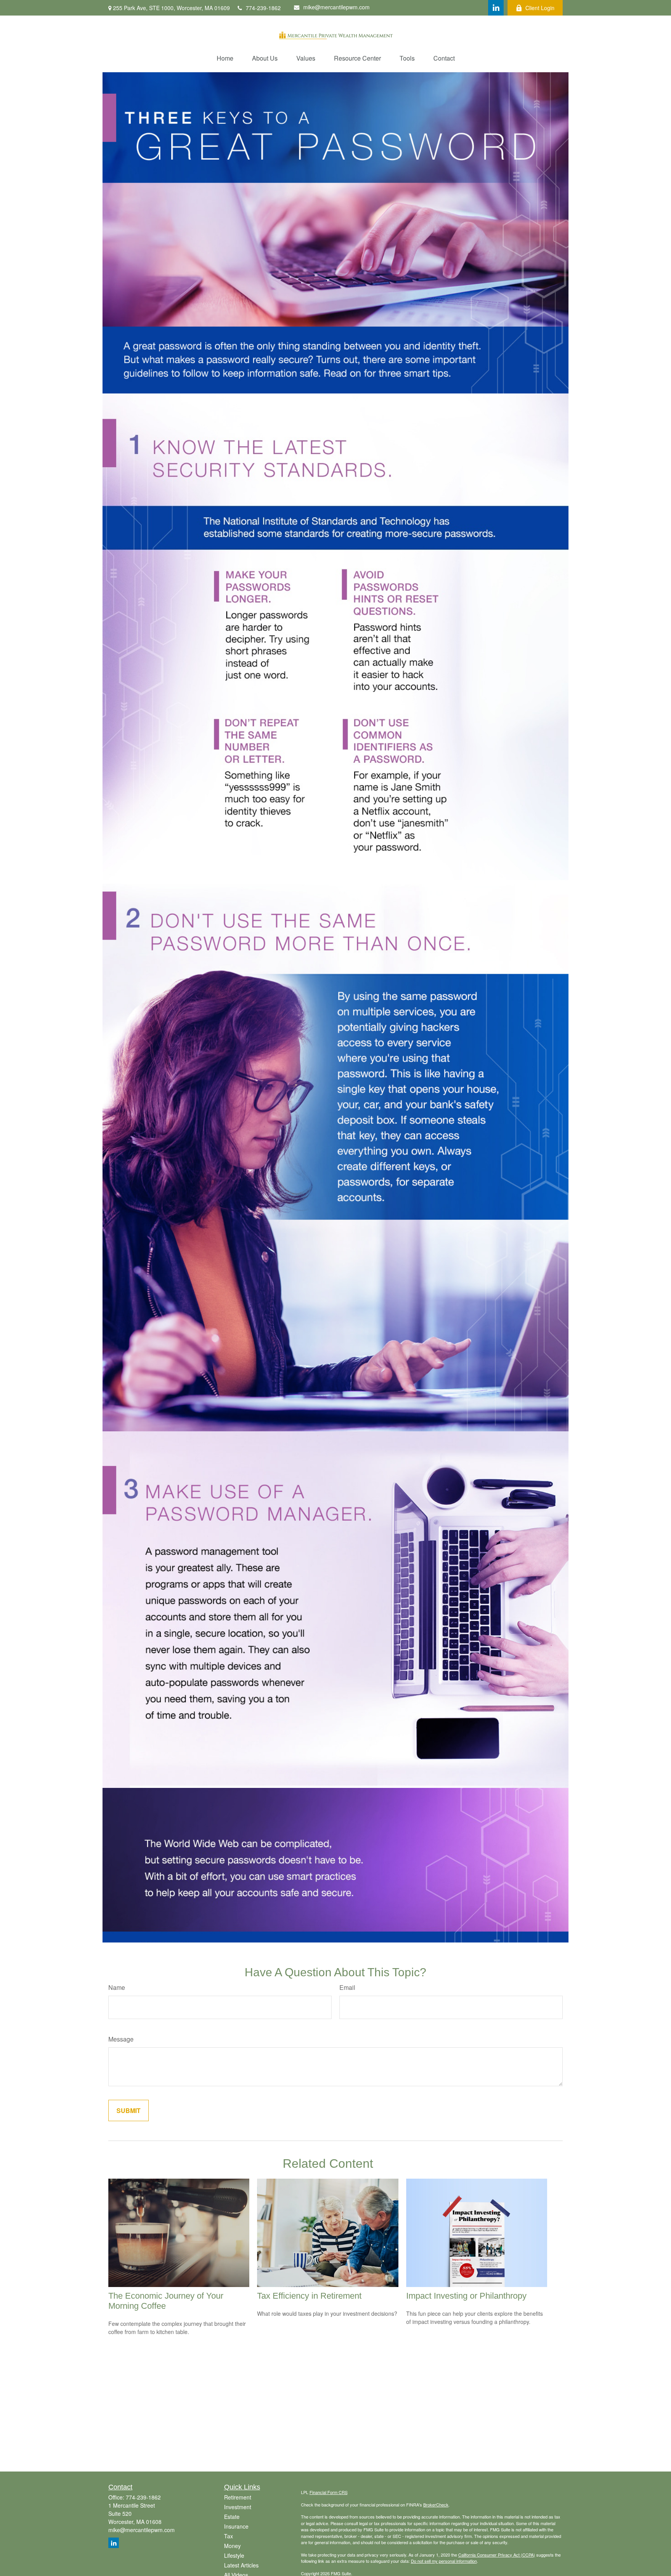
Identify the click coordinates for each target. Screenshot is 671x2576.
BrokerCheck (436, 2505)
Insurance (236, 2526)
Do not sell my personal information (444, 2561)
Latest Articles (241, 2565)
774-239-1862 (263, 8)
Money (232, 2546)
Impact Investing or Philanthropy (466, 2296)
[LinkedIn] (496, 8)
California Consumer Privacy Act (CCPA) (497, 2555)
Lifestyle (234, 2555)
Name (117, 1987)
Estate (232, 2517)
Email (347, 1987)
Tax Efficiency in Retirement (309, 2296)
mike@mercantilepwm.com (336, 7)
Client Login (540, 8)
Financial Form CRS (329, 2492)
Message (121, 2039)
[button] (225, 58)
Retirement (238, 2497)
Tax (229, 2536)
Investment (238, 2507)
